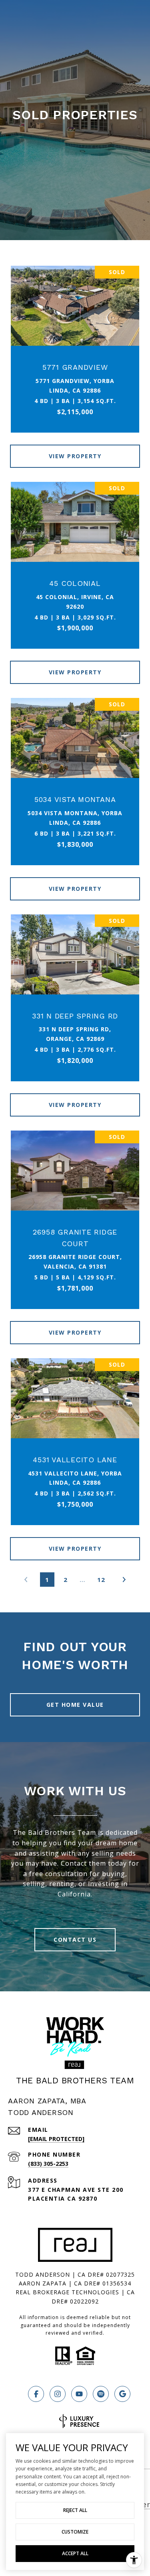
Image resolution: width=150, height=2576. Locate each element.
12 (101, 1580)
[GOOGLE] (122, 2394)
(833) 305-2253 (48, 2164)
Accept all (75, 2553)
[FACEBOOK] (36, 2394)
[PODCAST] (101, 2394)
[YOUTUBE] (79, 2394)
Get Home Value (75, 1705)
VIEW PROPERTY (75, 456)
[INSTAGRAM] (58, 2394)
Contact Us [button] (75, 1940)
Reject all (75, 2510)
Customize (75, 2532)
